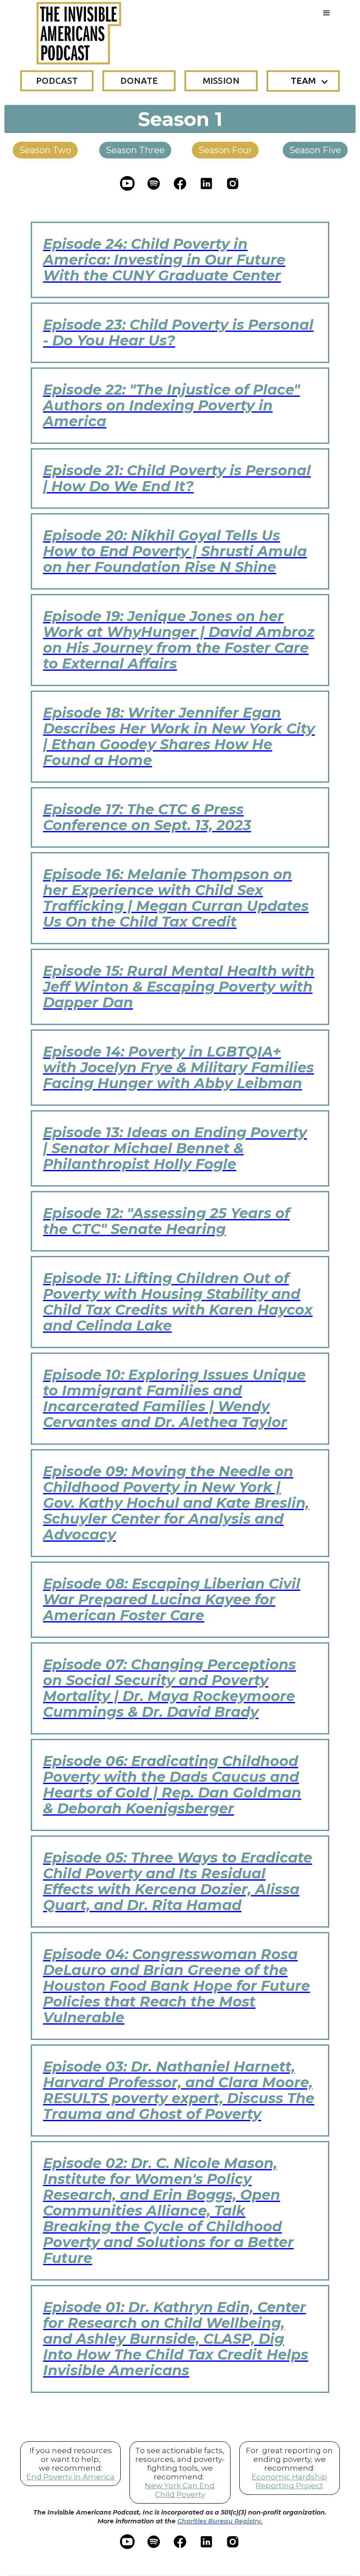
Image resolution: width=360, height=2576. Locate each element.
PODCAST (57, 81)
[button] (327, 13)
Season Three (135, 150)
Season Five (315, 150)
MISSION (221, 81)
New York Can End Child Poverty (180, 2490)
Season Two (45, 150)
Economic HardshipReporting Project (289, 2481)
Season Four (225, 150)
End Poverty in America (70, 2477)
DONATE (139, 81)
